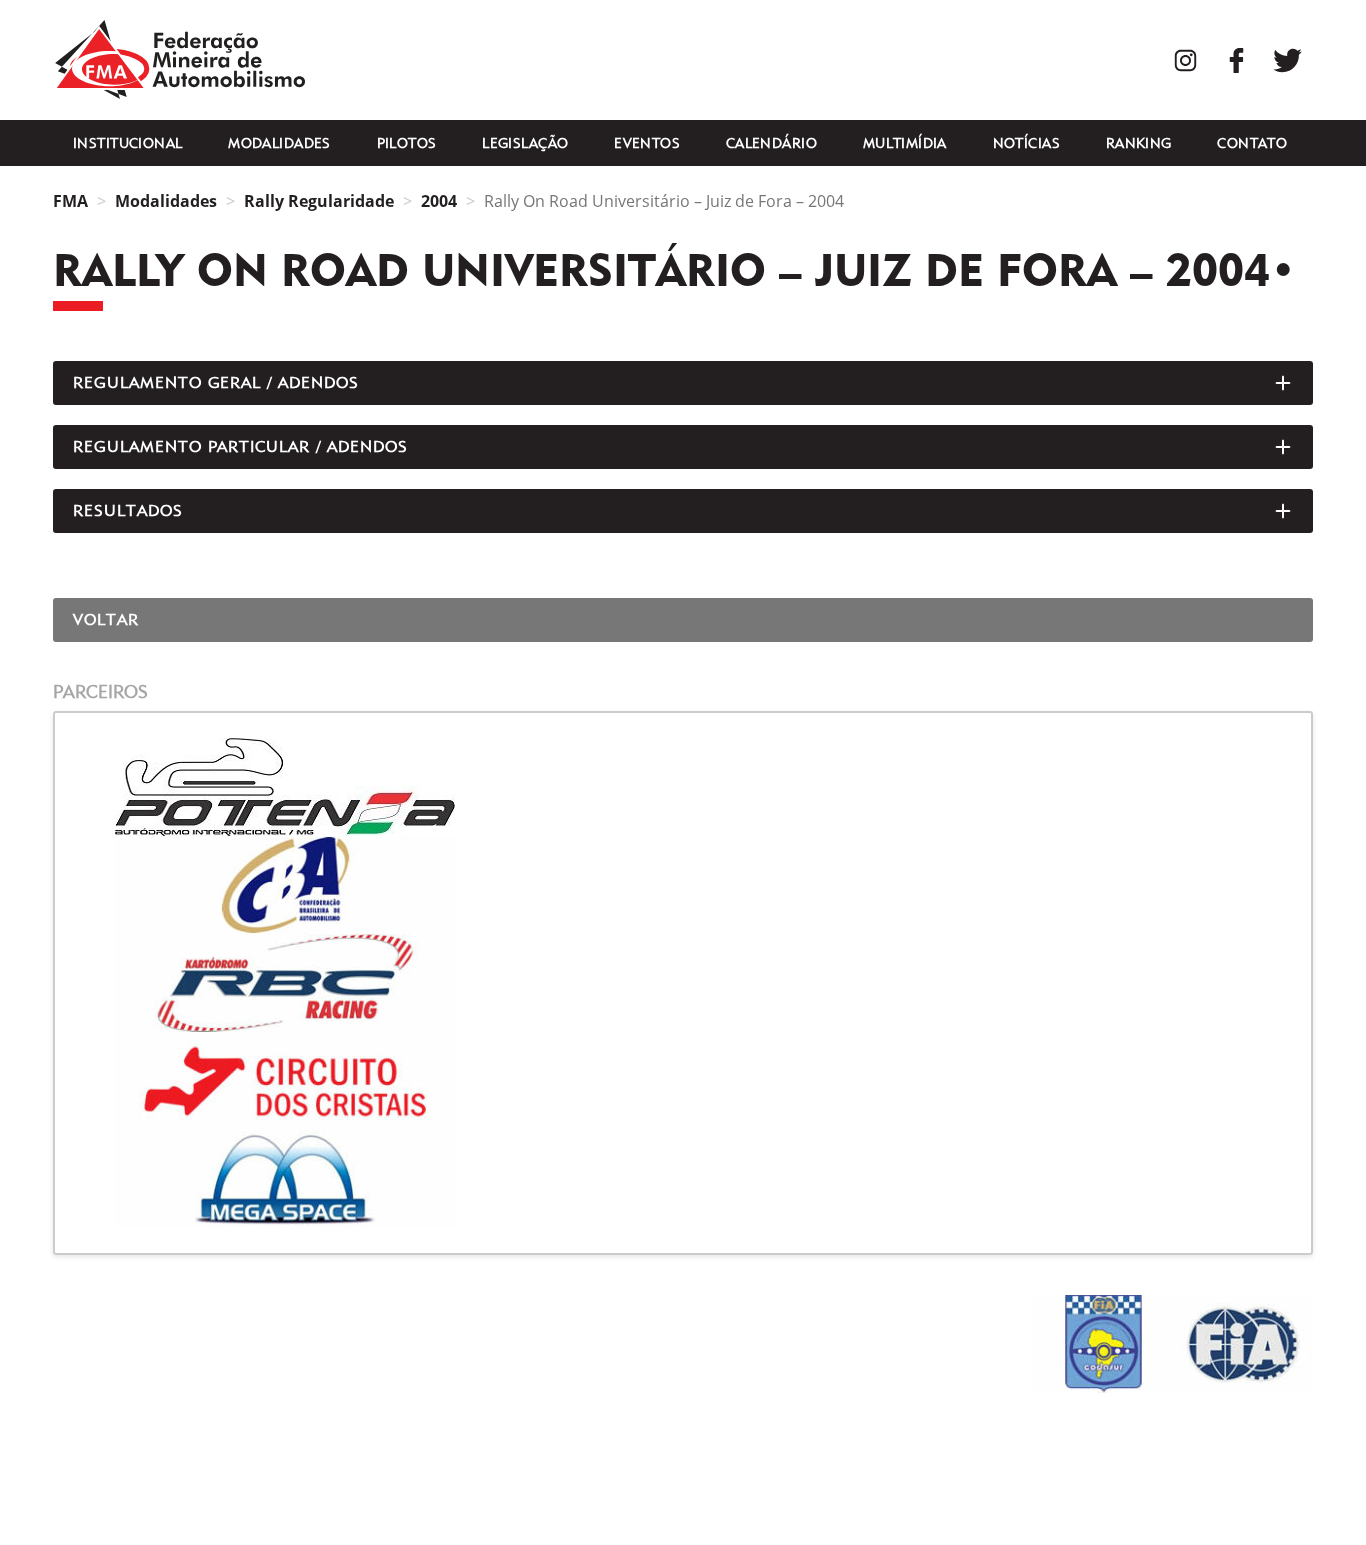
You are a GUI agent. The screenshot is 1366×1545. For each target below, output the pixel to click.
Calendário (771, 143)
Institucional (127, 143)
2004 (439, 201)
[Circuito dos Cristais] (683, 1081)
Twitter (1287, 60)
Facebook (1236, 60)
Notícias (1026, 143)
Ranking (1139, 143)
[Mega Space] (683, 1179)
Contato (1252, 143)
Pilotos (407, 143)
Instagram (1185, 60)
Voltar (106, 619)
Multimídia (905, 143)
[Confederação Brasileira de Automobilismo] (683, 885)
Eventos (647, 143)
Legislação (525, 143)
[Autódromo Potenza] (683, 787)
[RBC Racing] (683, 983)
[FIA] (1243, 1344)
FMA (180, 60)
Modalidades (279, 143)
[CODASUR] (1103, 1344)
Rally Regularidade (319, 201)
